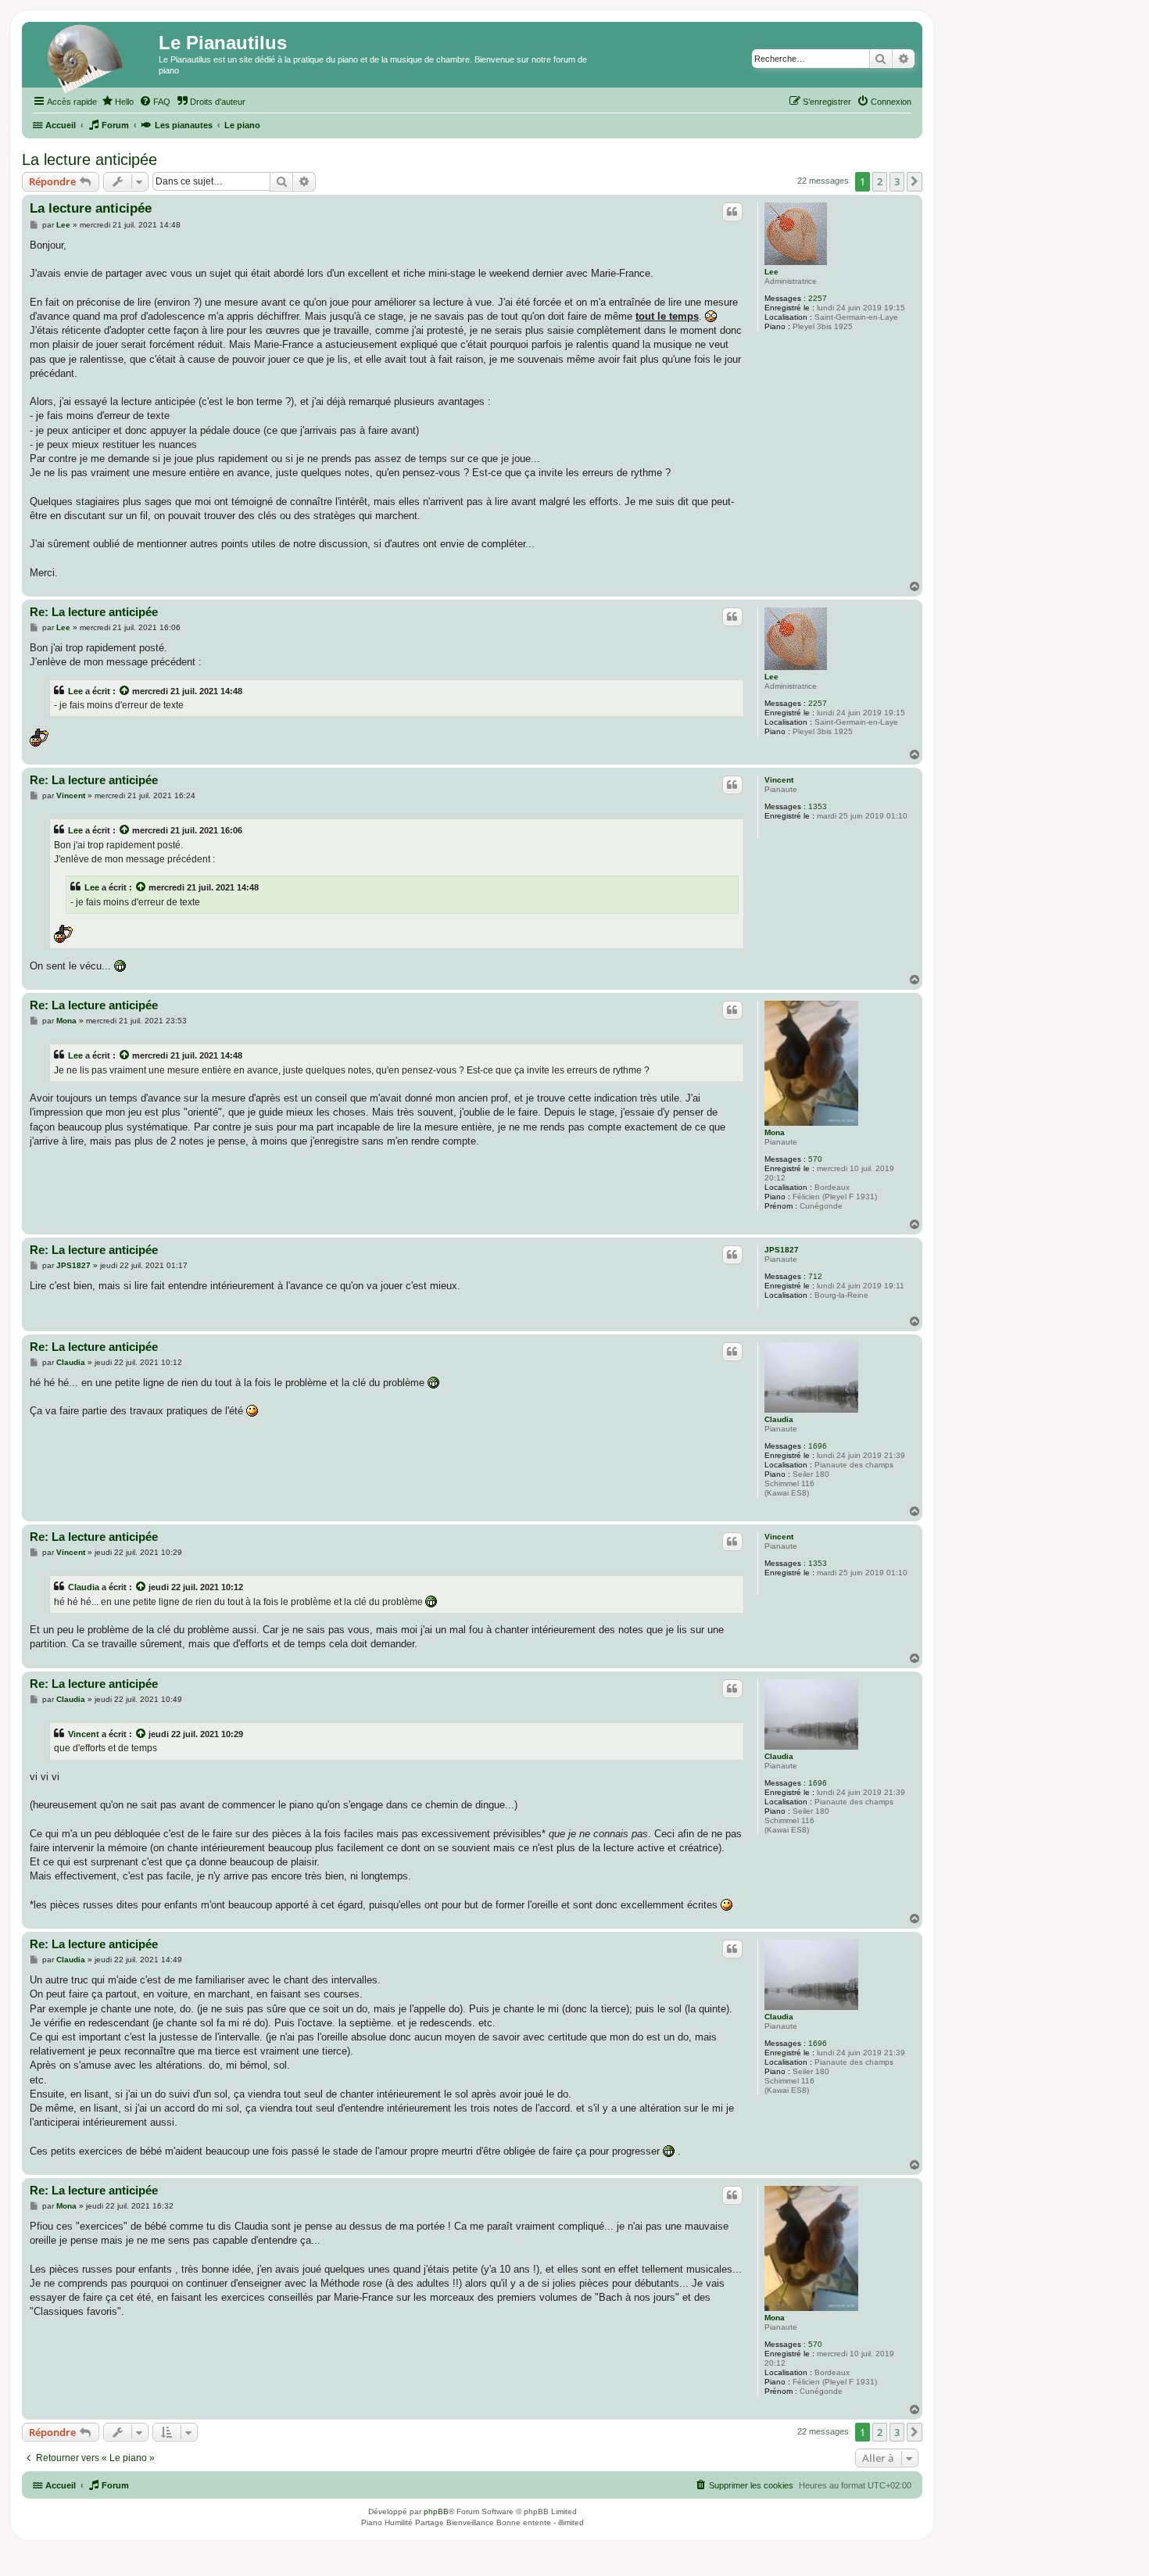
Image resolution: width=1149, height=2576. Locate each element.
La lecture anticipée (89, 159)
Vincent (779, 780)
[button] (915, 181)
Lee (771, 272)
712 (815, 1276)
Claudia (779, 1419)
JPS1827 (782, 1250)
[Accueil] (92, 59)
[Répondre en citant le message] (732, 212)
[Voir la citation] (125, 691)
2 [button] (880, 181)
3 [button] (897, 181)
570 (815, 1159)
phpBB (436, 2512)
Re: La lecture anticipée (94, 612)
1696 (818, 1446)
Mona (775, 1132)
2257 (818, 298)
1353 (818, 806)
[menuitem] (117, 102)
